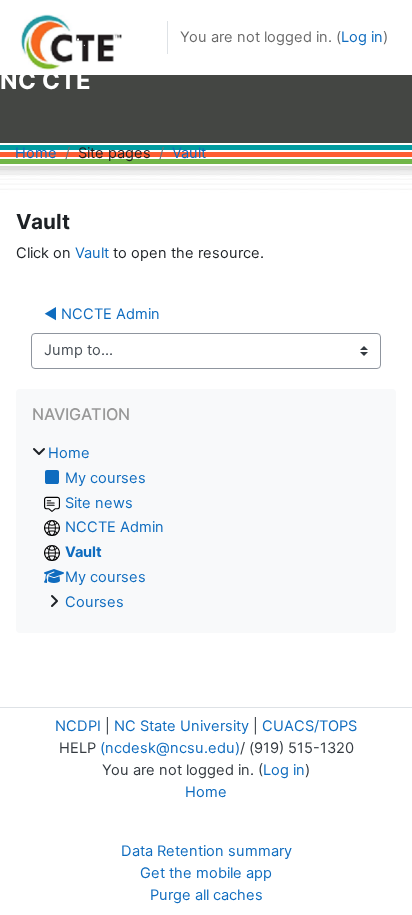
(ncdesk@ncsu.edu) (170, 748)
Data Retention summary (206, 851)
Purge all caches (206, 895)
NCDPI (78, 726)
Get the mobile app (206, 873)
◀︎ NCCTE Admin (102, 314)
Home (36, 153)
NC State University (181, 726)
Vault (189, 153)
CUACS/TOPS (309, 726)
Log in (362, 37)
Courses (94, 602)
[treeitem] (206, 529)
